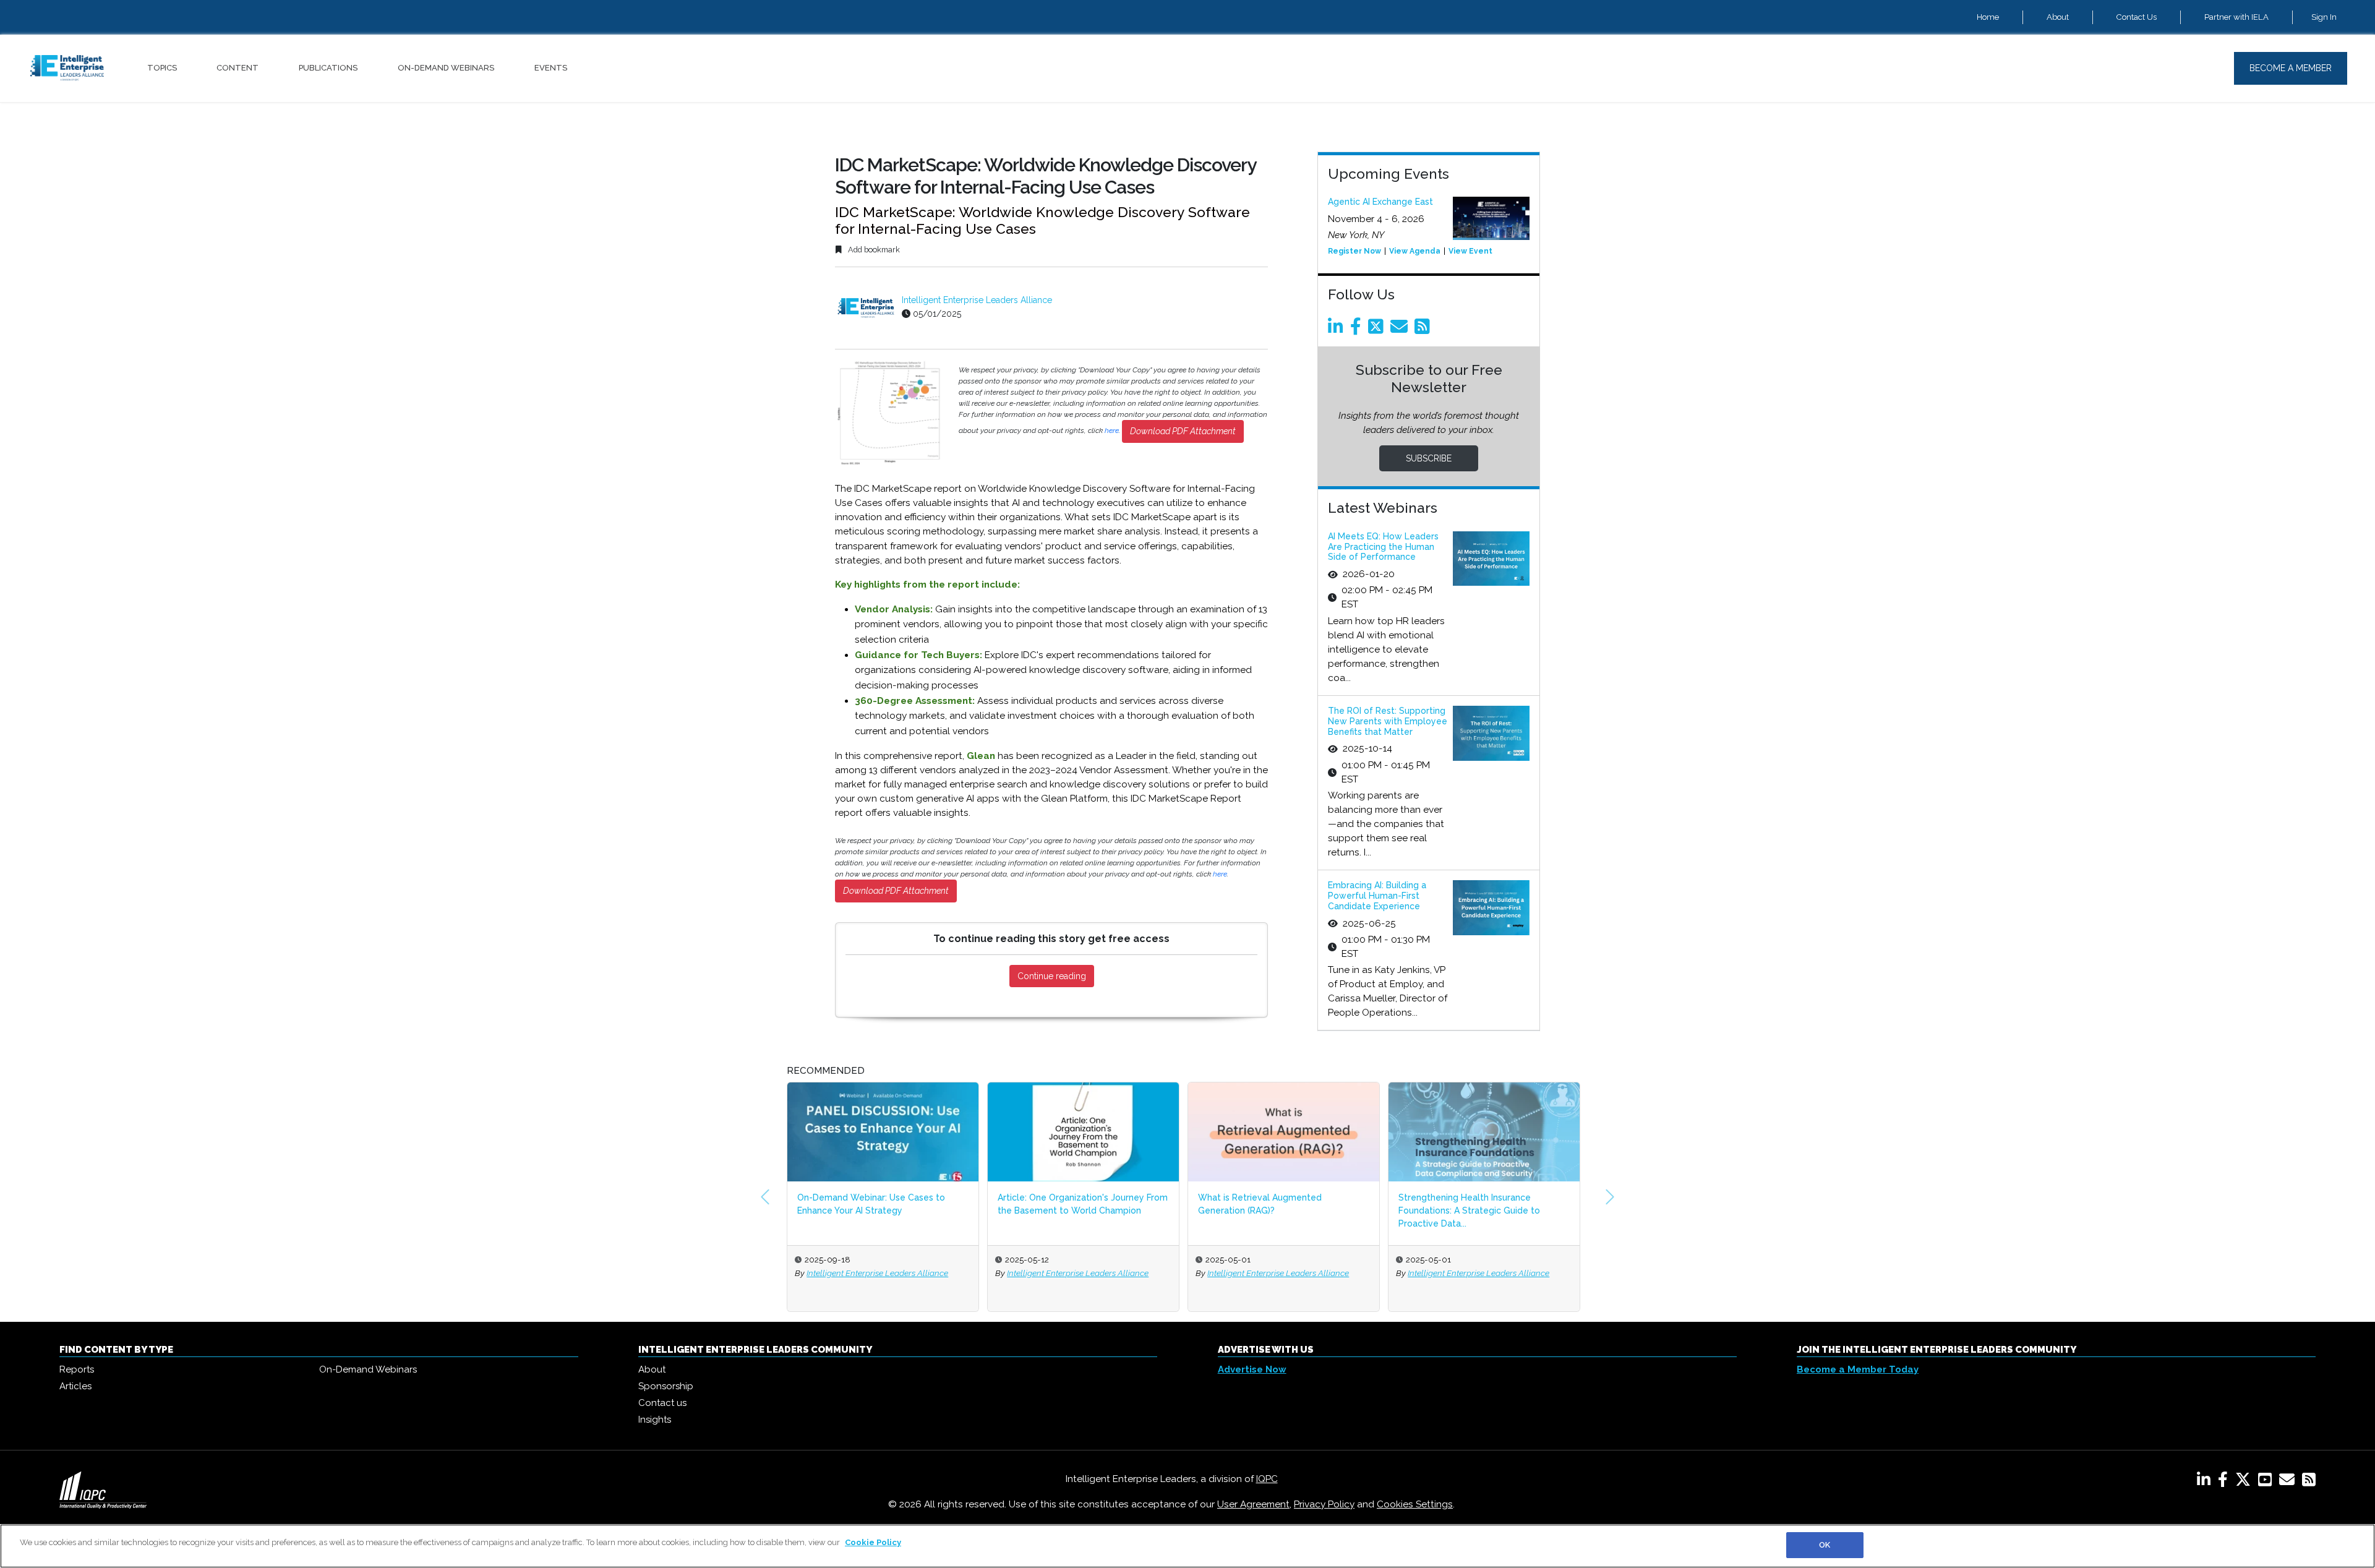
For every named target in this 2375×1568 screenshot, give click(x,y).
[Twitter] (1378, 330)
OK (1825, 1545)
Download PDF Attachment (1183, 431)
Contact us (662, 1403)
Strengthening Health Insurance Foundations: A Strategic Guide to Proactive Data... (1469, 1210)
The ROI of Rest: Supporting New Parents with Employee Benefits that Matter (1388, 721)
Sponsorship (666, 1386)
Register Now (1354, 251)
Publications (328, 68)
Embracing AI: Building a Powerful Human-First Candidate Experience (1377, 896)
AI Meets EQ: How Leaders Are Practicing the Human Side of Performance (1383, 547)
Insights (655, 1420)
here (1112, 431)
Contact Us (2137, 17)
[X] (2245, 1482)
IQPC (1267, 1479)
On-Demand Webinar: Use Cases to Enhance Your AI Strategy (871, 1204)
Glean (981, 756)
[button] (765, 1197)
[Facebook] (1358, 330)
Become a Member (2291, 68)
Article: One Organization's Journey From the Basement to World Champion (1083, 1204)
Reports (77, 1369)
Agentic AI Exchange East (1380, 202)
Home (1988, 17)
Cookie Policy (873, 1542)
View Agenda (1415, 251)
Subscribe (1429, 458)
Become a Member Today (1858, 1369)
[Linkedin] (1338, 330)
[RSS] (2309, 1482)
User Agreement (1253, 1504)
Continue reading (1052, 976)
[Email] (1401, 330)
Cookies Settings (1415, 1504)
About (2058, 17)
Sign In (2324, 17)
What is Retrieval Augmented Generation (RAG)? (1260, 1204)
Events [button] (551, 68)
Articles (75, 1386)
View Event (1470, 251)
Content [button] (237, 68)
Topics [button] (162, 68)
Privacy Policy (1324, 1504)
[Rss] (1424, 330)
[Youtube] (2267, 1482)
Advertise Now (1252, 1369)
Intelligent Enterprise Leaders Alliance (977, 300)
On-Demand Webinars (446, 68)
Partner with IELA (2236, 17)
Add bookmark (873, 250)
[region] (1187, 1546)
